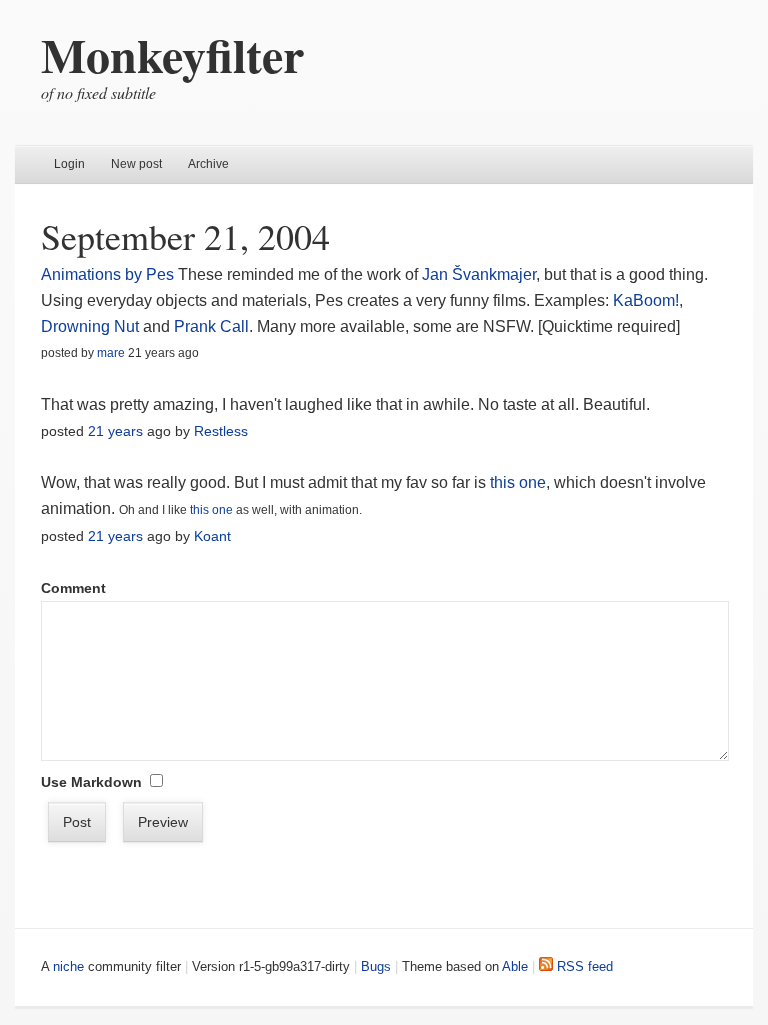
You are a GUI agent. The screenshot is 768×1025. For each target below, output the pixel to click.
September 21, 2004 (185, 236)
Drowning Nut (90, 326)
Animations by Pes (107, 274)
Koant (212, 536)
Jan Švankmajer (479, 274)
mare (111, 353)
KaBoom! (646, 300)
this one (518, 482)
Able (515, 966)
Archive (208, 164)
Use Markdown (91, 782)
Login (69, 164)
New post (136, 164)
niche (68, 966)
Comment (73, 588)
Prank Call (211, 326)
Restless (221, 431)
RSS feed (583, 966)
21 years (115, 431)
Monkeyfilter (172, 54)
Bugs (376, 966)
